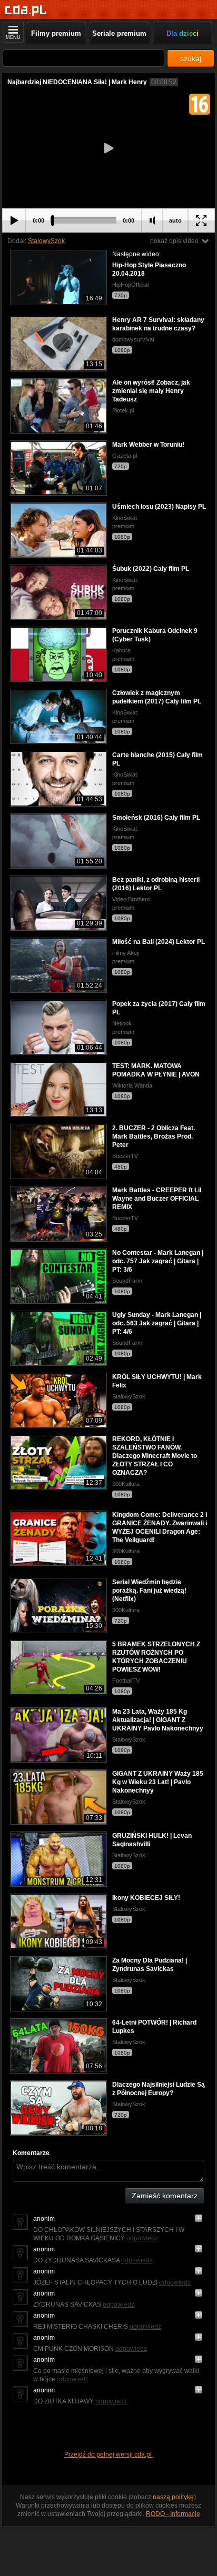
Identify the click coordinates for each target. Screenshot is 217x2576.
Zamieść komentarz (165, 2196)
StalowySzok (46, 241)
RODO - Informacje (173, 2514)
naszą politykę (173, 2497)
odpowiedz (142, 2238)
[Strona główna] (26, 10)
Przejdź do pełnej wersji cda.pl (109, 2454)
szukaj (191, 58)
